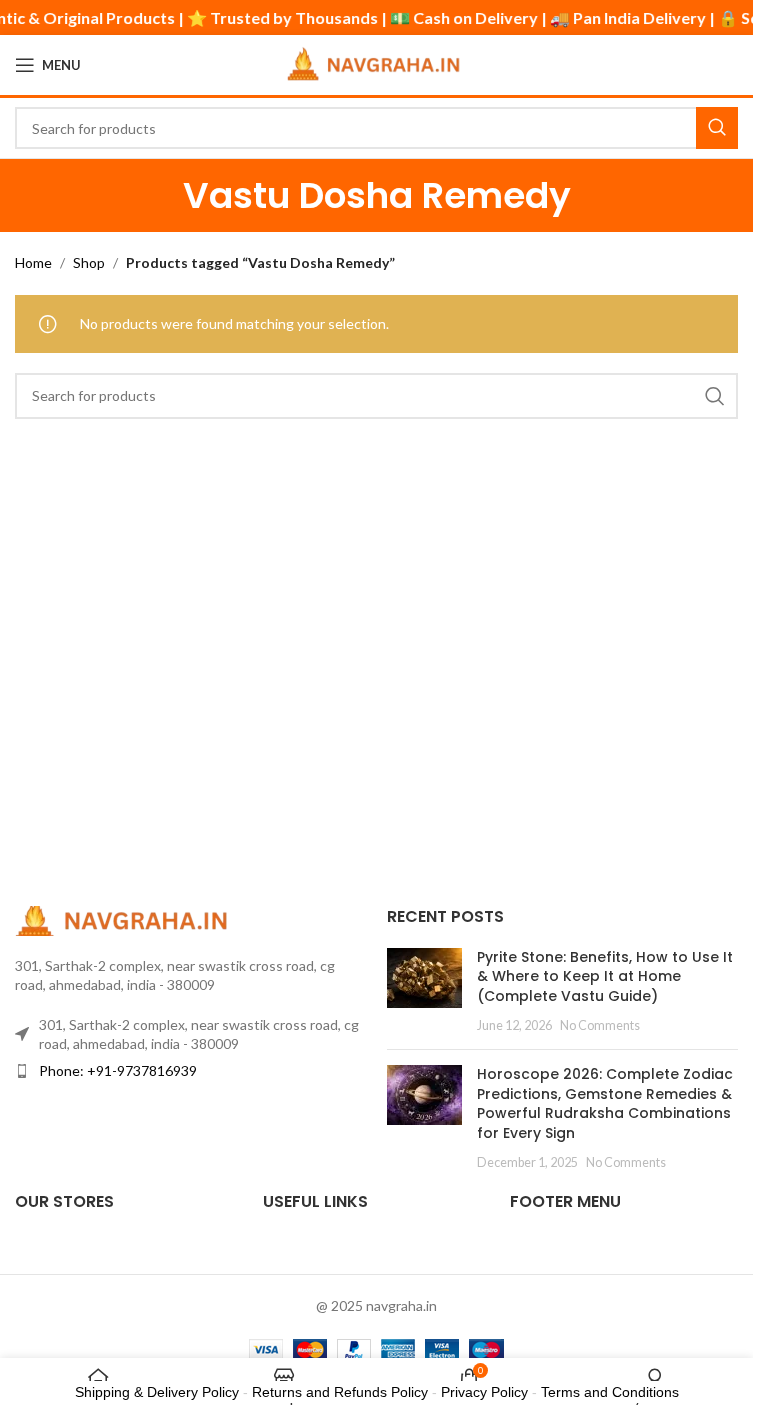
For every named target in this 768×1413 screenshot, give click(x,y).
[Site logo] (376, 63)
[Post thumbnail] (424, 991)
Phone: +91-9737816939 (118, 1070)
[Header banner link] (376, 17)
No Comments (600, 1025)
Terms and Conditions (610, 1392)
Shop (89, 262)
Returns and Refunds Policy (340, 1392)
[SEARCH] (717, 128)
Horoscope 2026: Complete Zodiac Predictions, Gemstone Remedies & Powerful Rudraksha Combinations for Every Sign (605, 1103)
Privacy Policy (484, 1392)
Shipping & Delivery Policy (157, 1392)
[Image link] (125, 918)
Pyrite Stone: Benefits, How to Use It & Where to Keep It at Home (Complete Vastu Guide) (605, 976)
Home (33, 262)
